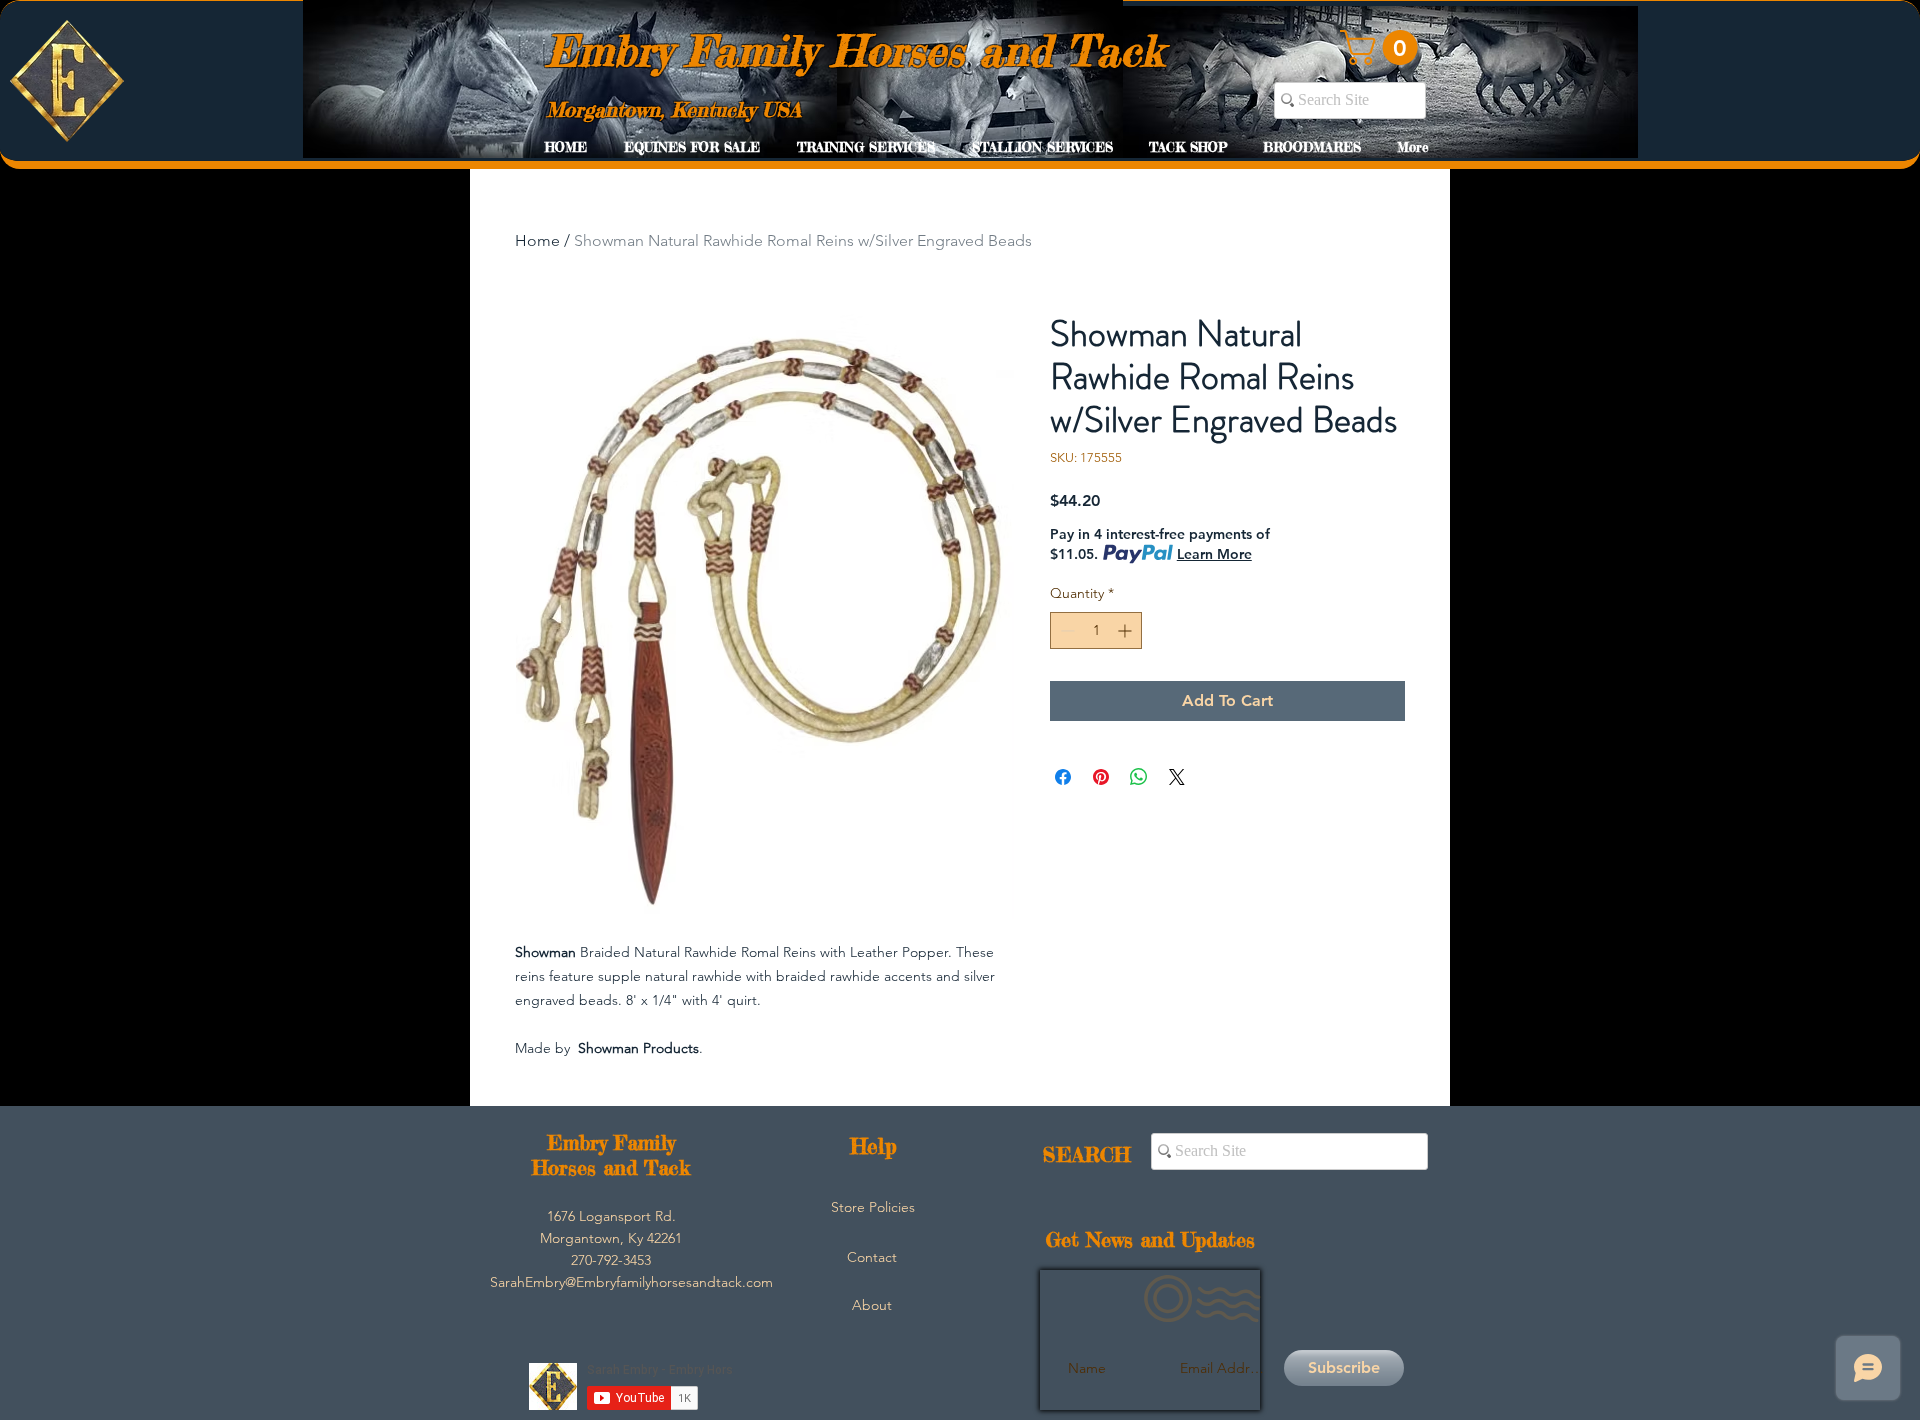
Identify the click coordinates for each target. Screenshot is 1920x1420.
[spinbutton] (1096, 630)
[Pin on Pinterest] (1101, 777)
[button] (1383, 47)
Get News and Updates (1150, 1239)
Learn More (1214, 554)
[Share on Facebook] (1063, 777)
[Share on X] (1177, 777)
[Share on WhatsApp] (1139, 777)
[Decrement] (1065, 630)
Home (537, 240)
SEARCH (1086, 1154)
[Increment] (1126, 630)
